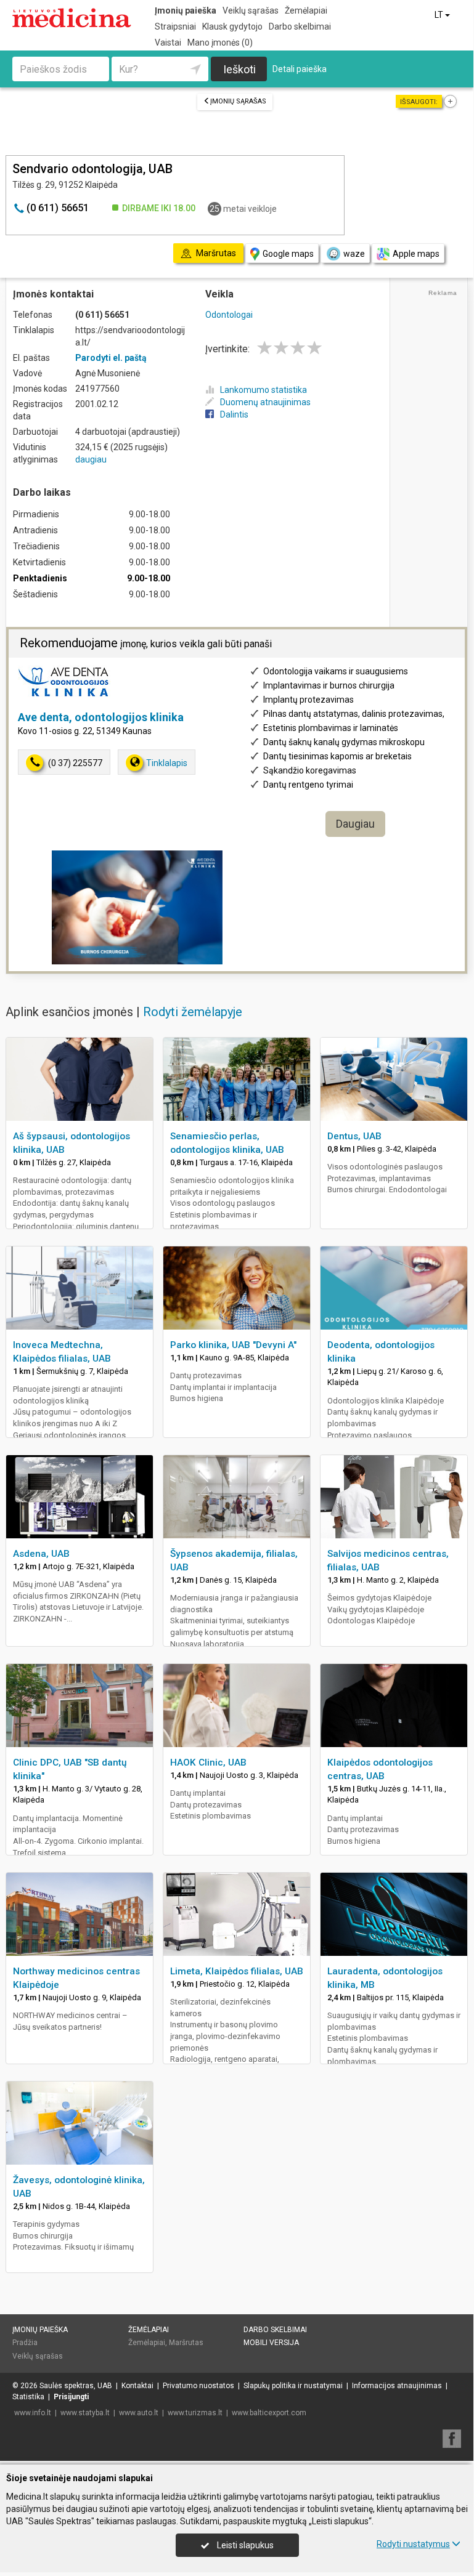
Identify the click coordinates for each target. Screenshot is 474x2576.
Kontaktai (137, 2386)
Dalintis (234, 414)
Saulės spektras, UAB (76, 2386)
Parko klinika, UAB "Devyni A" (233, 1345)
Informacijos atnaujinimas (397, 2386)
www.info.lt (33, 2413)
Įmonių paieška (186, 10)
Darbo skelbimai (300, 26)
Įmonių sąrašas (238, 101)
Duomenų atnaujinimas (265, 402)
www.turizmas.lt (195, 2413)
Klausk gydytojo (232, 26)
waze (354, 254)
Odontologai (229, 315)
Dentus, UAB (354, 1136)
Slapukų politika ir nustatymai (293, 2386)
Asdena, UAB (41, 1554)
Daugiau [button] (355, 824)
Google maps (288, 254)
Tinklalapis (167, 763)
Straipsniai (175, 26)
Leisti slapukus (244, 2545)
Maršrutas (186, 2343)
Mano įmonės (220, 42)
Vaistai (168, 42)
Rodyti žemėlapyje (193, 1012)
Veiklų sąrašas (251, 10)
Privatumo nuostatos (198, 2386)
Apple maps (416, 254)
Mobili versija (271, 2343)
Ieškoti (239, 69)
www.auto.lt (139, 2413)
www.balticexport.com (269, 2413)
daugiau (91, 459)
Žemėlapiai (306, 10)
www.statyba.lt (85, 2413)
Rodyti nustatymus (413, 2544)
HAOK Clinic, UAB (208, 1762)
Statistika (28, 2397)
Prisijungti (71, 2397)
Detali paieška (300, 69)
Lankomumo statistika (264, 390)
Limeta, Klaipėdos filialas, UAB (237, 1971)
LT (440, 15)
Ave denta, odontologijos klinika (101, 717)
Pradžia (25, 2343)
